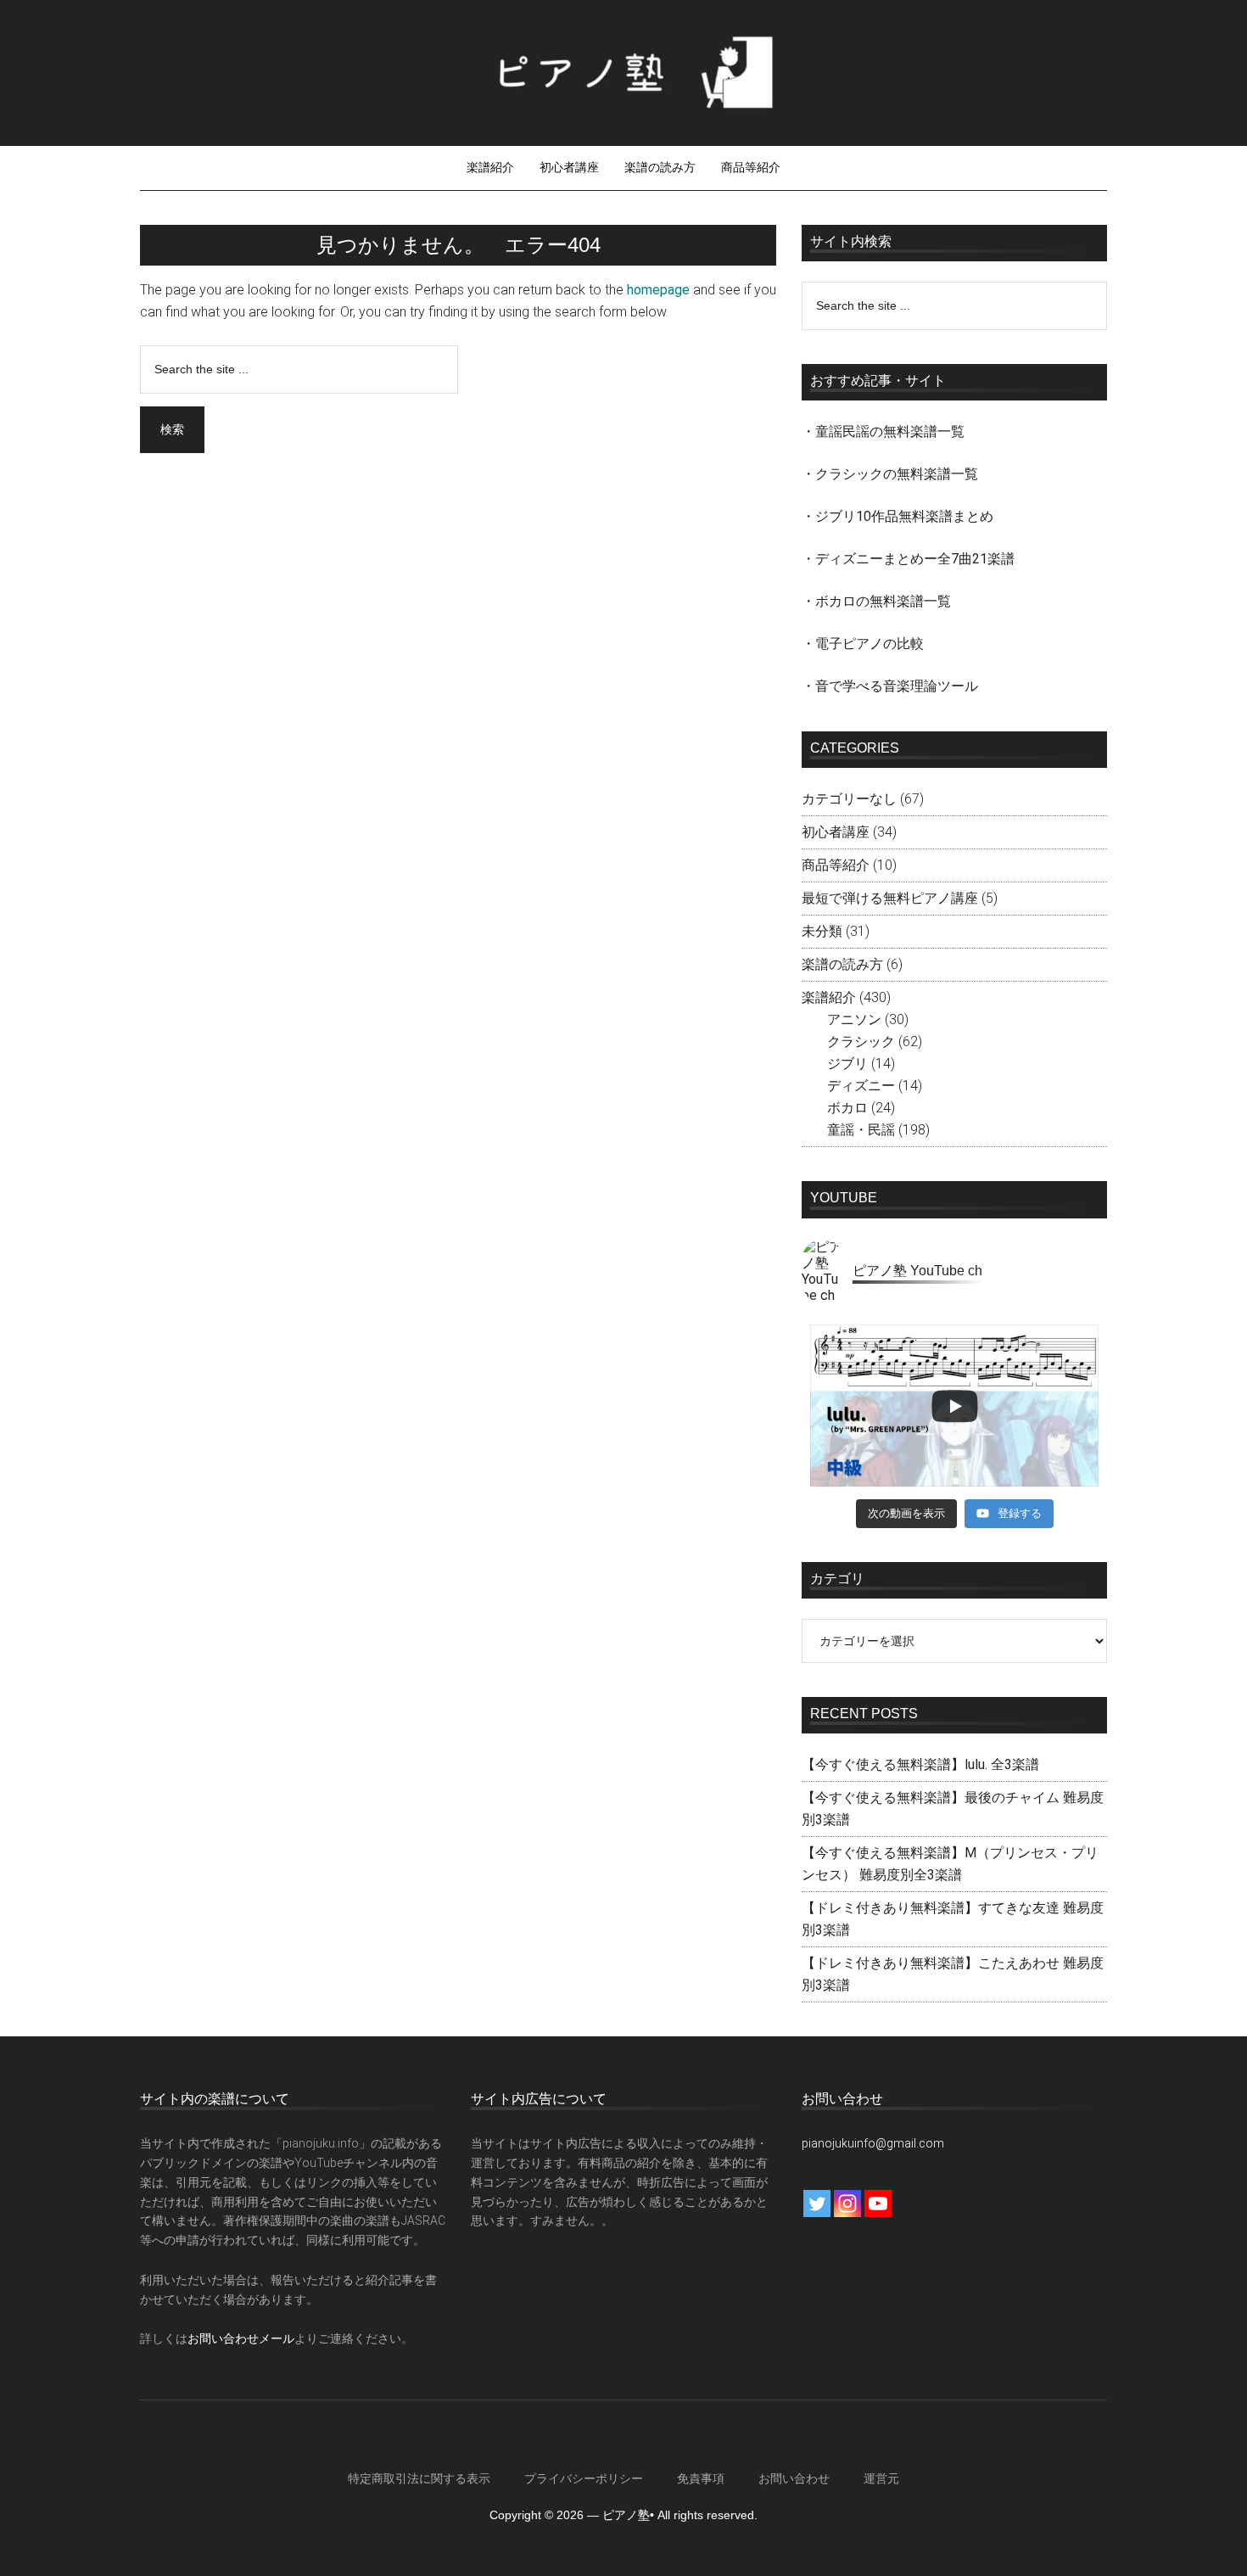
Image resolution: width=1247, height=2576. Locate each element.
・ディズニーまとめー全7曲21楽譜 (908, 559)
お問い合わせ (794, 2478)
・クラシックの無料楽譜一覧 (890, 474)
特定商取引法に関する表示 (419, 2478)
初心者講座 (836, 832)
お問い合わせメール (241, 2338)
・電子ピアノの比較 (863, 644)
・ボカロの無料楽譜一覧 (876, 601)
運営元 (881, 2478)
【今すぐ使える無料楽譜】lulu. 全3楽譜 (920, 1764)
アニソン (854, 1019)
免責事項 (701, 2478)
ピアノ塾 (623, 72)
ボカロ (847, 1108)
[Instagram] (847, 2204)
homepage (658, 290)
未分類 (822, 931)
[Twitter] (817, 2204)
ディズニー (861, 1086)
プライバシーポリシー (584, 2478)
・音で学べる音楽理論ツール (890, 686)
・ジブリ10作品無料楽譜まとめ (898, 516)
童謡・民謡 (861, 1130)
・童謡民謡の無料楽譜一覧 (883, 431)
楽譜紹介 (829, 997)
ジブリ (847, 1064)
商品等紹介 (836, 865)
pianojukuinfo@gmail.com (873, 2143)
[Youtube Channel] (878, 2204)
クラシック (861, 1042)
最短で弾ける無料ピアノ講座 (890, 898)
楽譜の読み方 (842, 964)
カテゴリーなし (849, 799)
